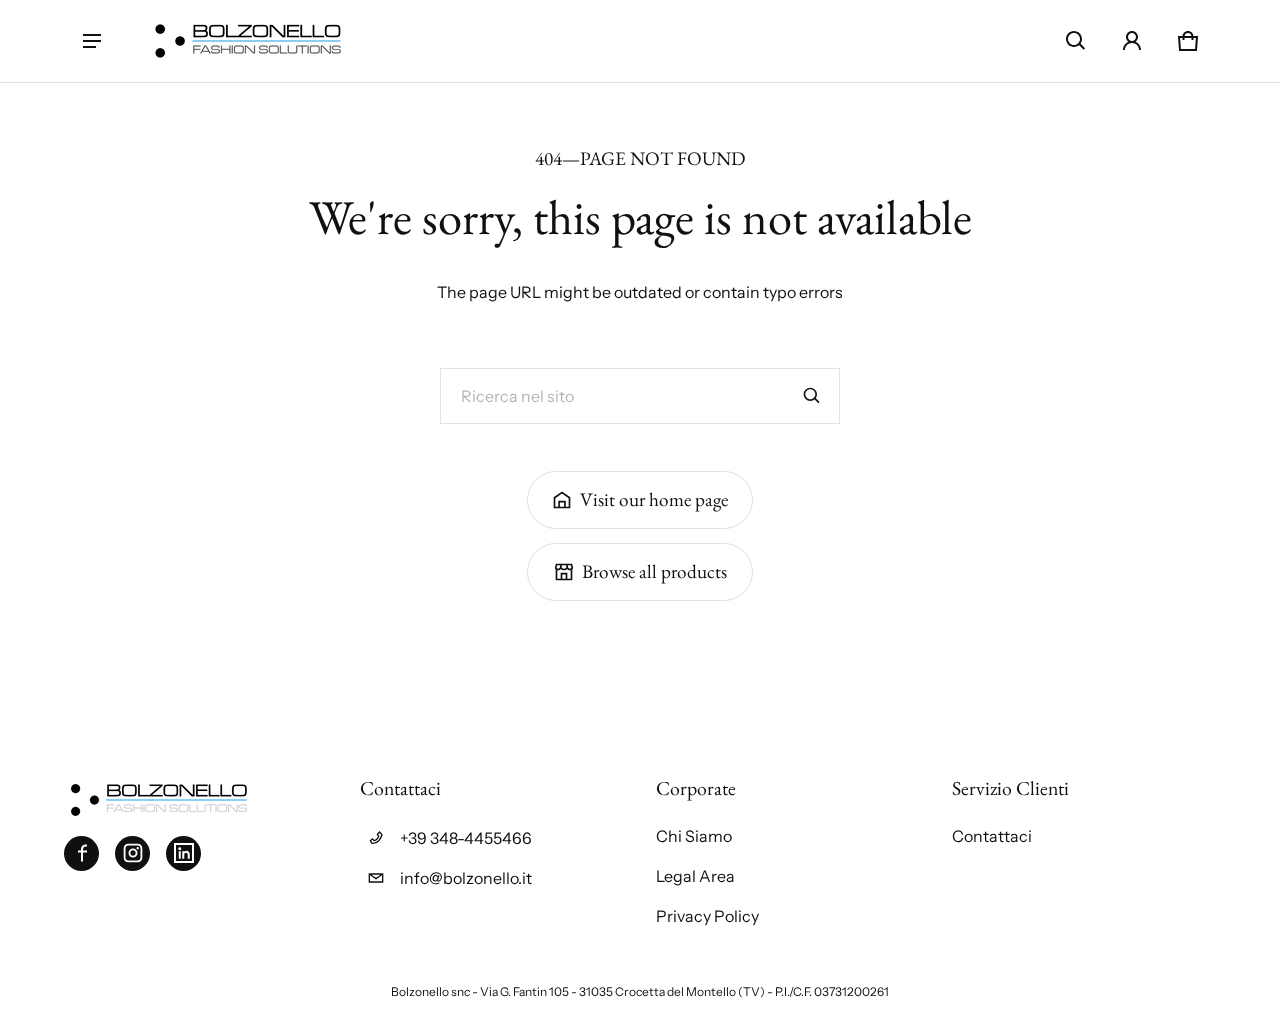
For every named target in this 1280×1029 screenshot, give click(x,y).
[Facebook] (81, 853)
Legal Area (695, 876)
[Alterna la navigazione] (92, 41)
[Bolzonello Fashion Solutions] (248, 41)
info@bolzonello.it (466, 878)
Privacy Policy (707, 916)
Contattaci (992, 836)
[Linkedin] (183, 853)
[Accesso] (1132, 41)
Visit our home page (654, 499)
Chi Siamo (694, 836)
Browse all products (654, 571)
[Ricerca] (812, 396)
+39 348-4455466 (466, 838)
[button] (1076, 41)
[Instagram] (132, 853)
